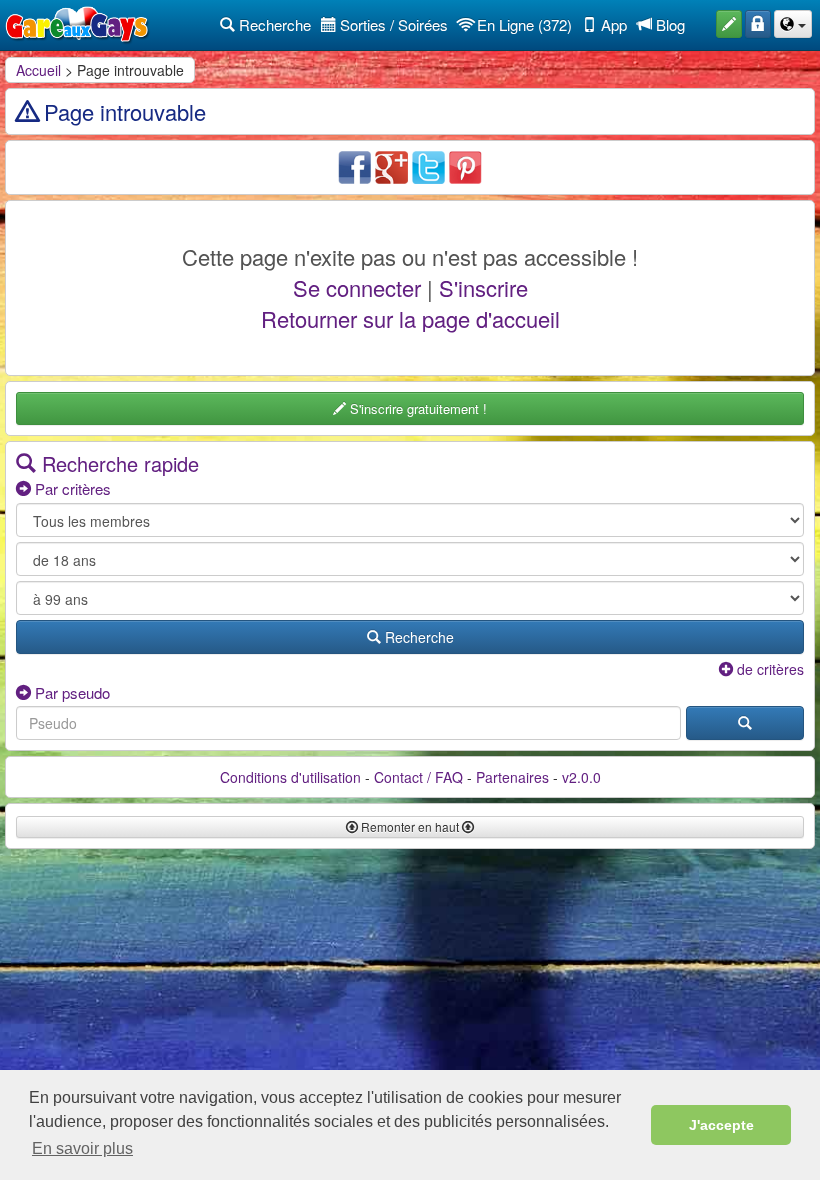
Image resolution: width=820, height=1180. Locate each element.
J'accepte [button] (721, 1125)
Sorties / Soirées (392, 24)
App (612, 24)
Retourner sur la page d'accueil (410, 318)
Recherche (273, 24)
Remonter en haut (410, 826)
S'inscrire (483, 287)
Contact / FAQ (418, 777)
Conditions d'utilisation (290, 777)
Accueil (38, 70)
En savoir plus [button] (82, 1148)
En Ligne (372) (522, 24)
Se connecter (357, 287)
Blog (668, 24)
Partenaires (512, 777)
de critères (768, 669)
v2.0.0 (581, 777)
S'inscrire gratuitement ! (416, 408)
